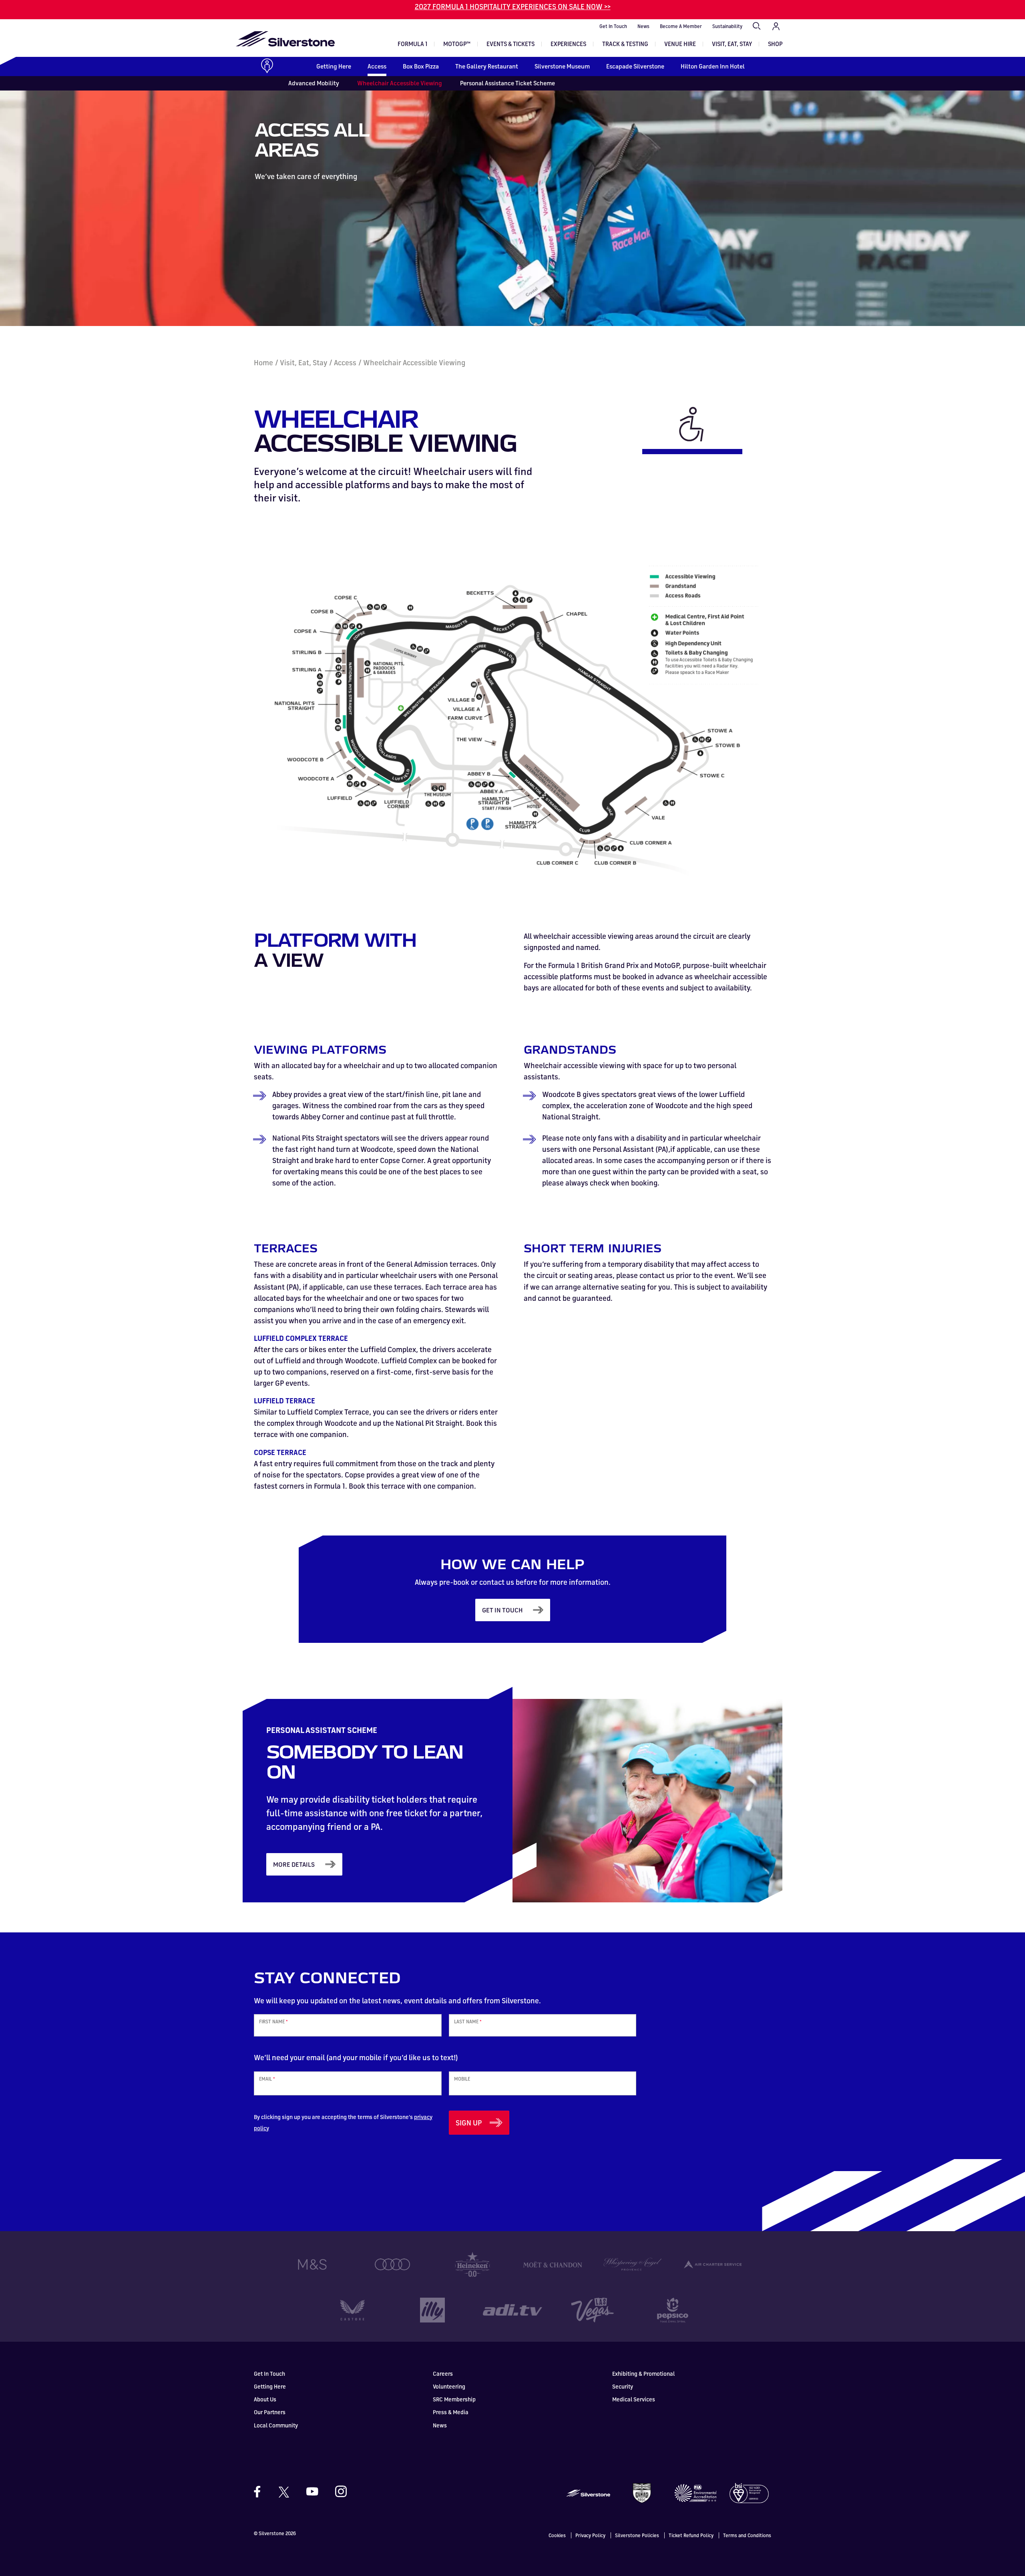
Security (623, 2386)
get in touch (502, 1610)
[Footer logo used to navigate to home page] (588, 2492)
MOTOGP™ (457, 44)
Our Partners (270, 2412)
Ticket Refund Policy (691, 2535)
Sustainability (727, 26)
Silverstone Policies (637, 2535)
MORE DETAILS (294, 1864)
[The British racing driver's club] (642, 2492)
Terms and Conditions (747, 2535)
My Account (776, 26)
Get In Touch (613, 26)
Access (377, 66)
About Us (265, 2399)
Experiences (568, 44)
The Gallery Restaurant (487, 66)
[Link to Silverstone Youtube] (312, 2491)
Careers (443, 2374)
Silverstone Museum (562, 66)
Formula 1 (412, 44)
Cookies (557, 2535)
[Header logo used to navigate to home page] (285, 39)
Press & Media (451, 2412)
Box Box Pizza (421, 66)
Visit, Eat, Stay (732, 44)
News (643, 26)
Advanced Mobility (314, 83)
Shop (775, 44)
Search (757, 26)
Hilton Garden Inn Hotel (713, 66)
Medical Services (634, 2399)
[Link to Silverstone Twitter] (283, 2491)
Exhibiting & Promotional (643, 2374)
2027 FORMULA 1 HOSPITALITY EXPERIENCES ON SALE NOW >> (513, 6)
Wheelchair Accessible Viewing (400, 83)
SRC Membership (454, 2399)
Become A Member (681, 26)
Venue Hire (680, 44)
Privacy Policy (590, 2535)
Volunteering (449, 2386)
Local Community (276, 2425)
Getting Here (334, 66)
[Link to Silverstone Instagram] (337, 2491)
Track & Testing (625, 44)
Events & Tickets (510, 44)
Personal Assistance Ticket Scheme (507, 83)
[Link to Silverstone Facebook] (261, 2492)
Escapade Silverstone (635, 66)
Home (263, 362)
